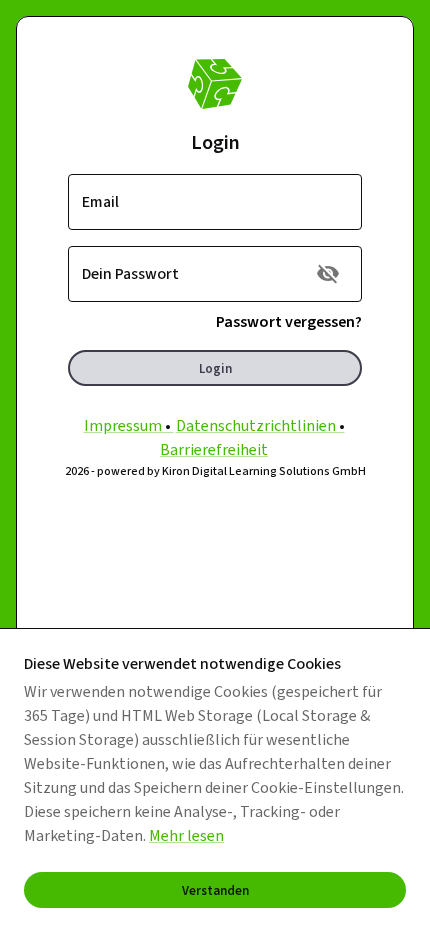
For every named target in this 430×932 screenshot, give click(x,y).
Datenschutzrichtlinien (256, 425)
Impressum (123, 425)
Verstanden (215, 890)
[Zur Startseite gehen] (214, 84)
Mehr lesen (186, 835)
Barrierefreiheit (214, 449)
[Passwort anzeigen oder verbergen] (328, 274)
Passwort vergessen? (289, 321)
